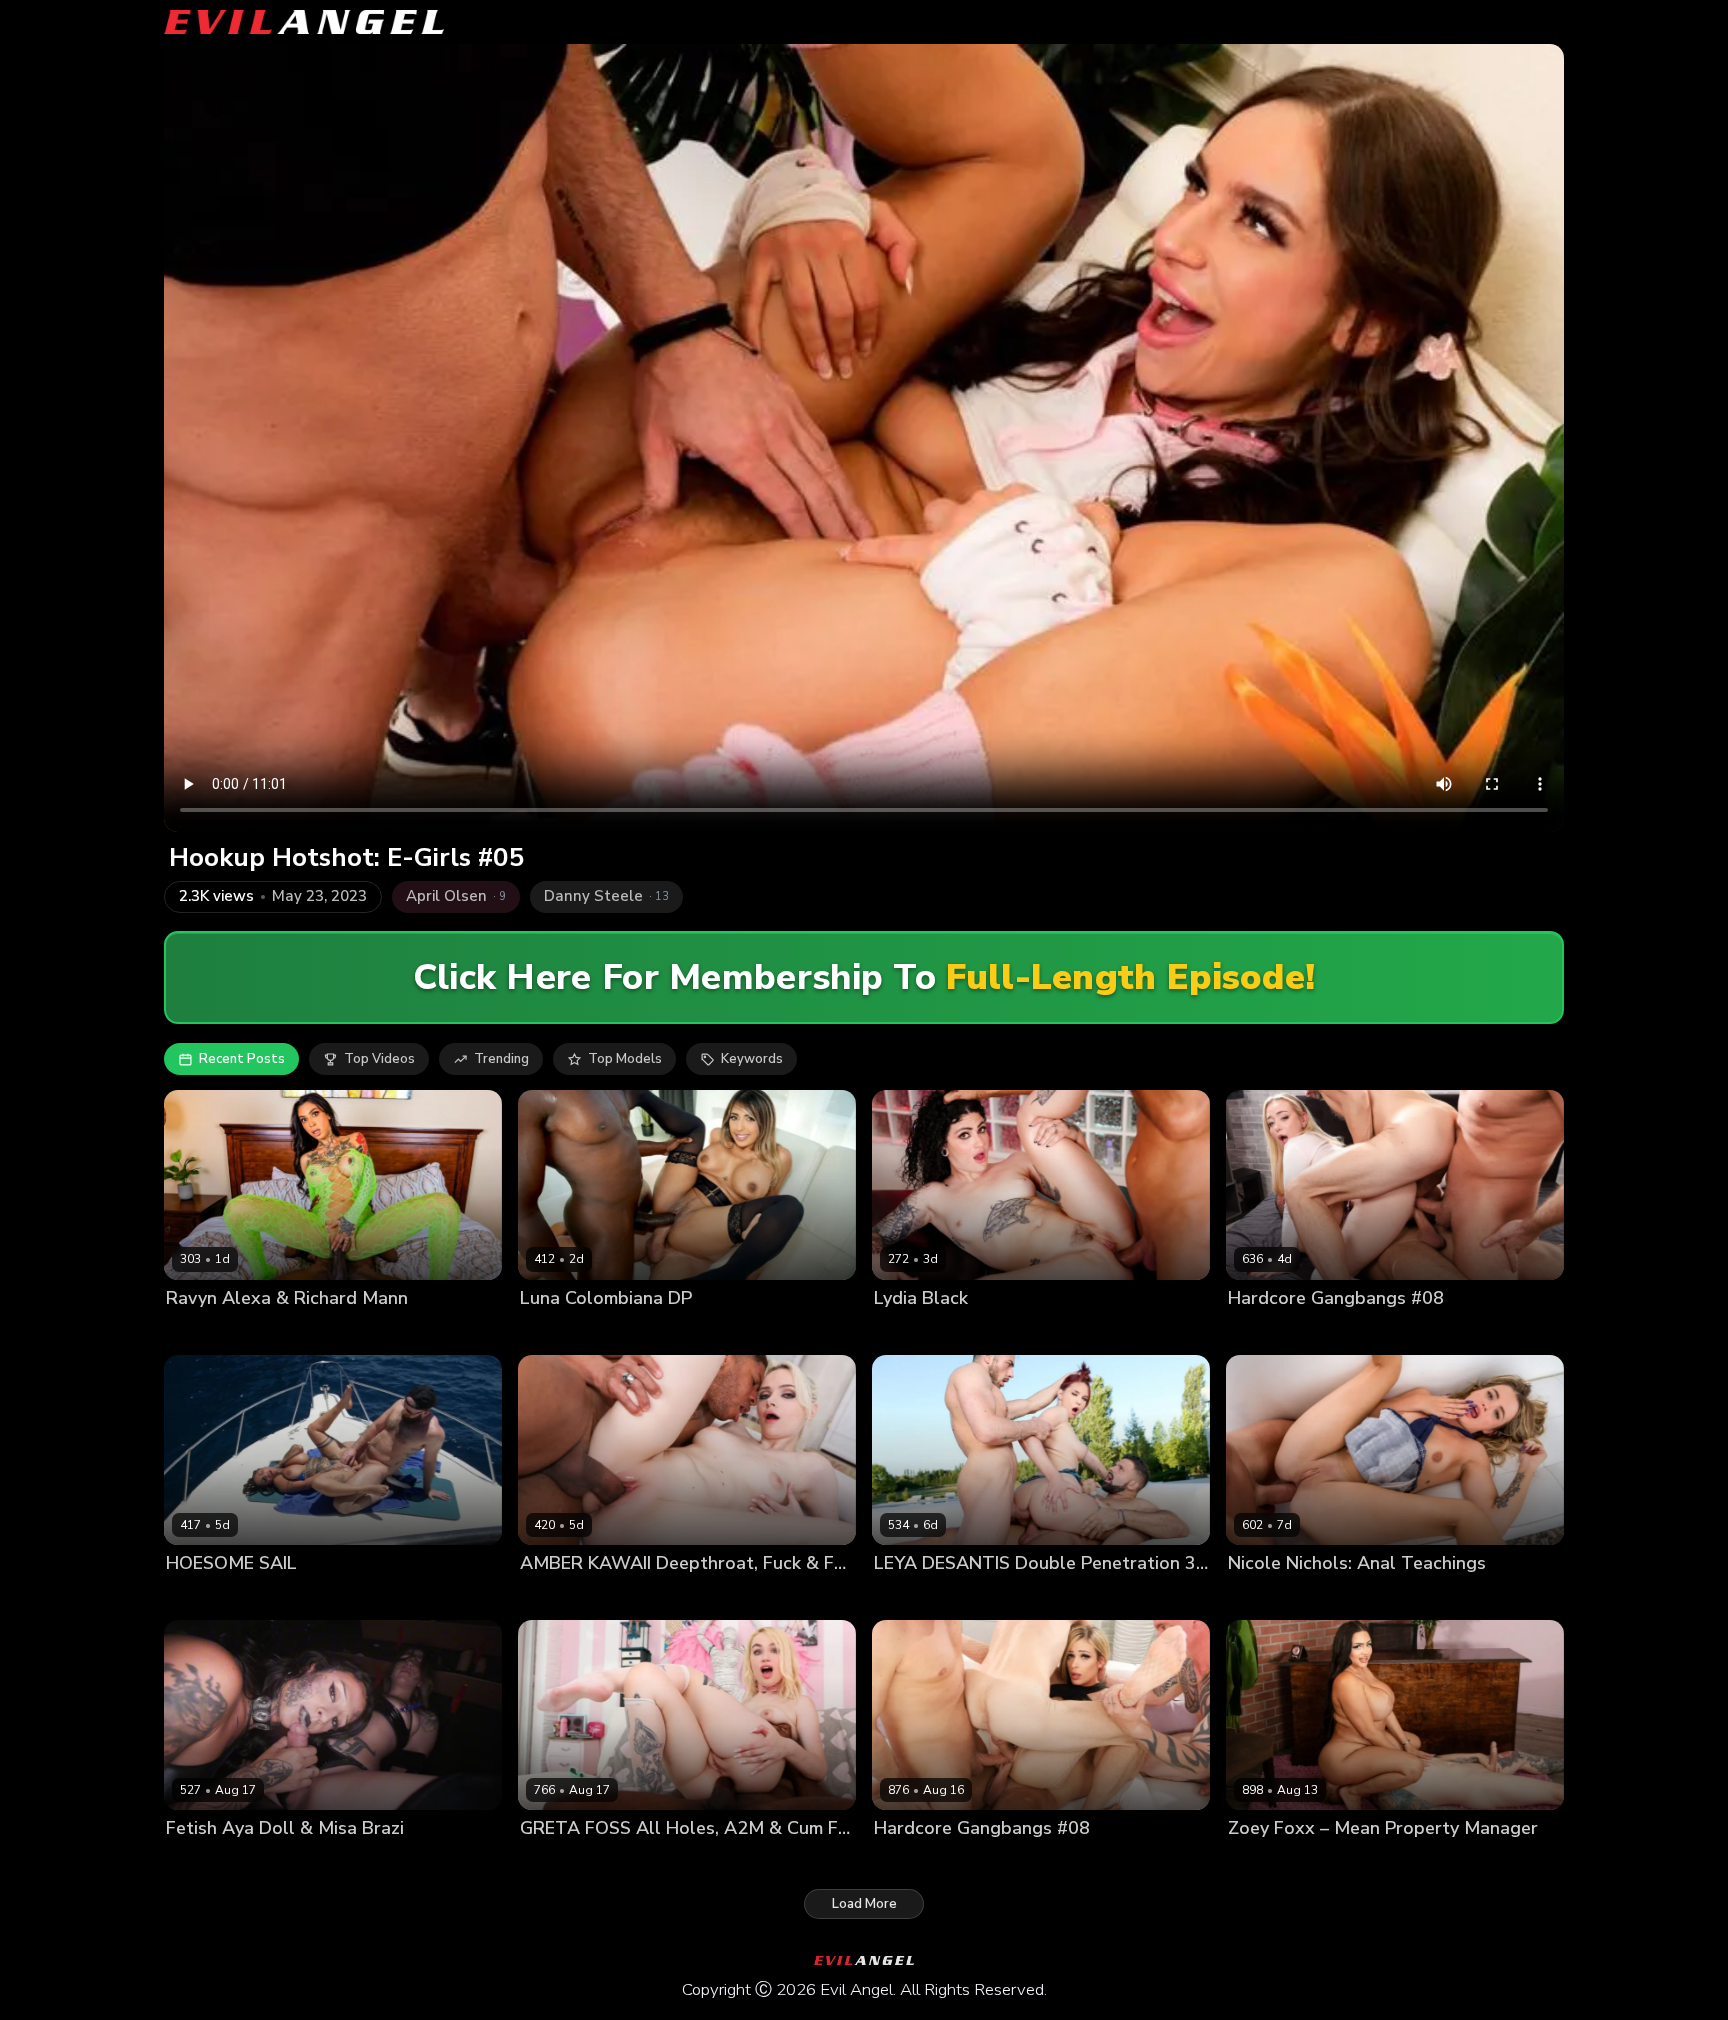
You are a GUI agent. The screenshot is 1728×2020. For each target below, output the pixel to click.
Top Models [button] (625, 1059)
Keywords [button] (752, 1059)
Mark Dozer (1418, 1332)
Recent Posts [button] (242, 1059)
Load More (864, 1904)
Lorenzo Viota (996, 1332)
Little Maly (648, 1597)
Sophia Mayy (1268, 1332)
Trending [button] (501, 1059)
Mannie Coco (678, 1332)
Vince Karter (765, 1332)
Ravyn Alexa (206, 1332)
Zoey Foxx (1260, 1862)
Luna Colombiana (575, 1332)
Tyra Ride (380, 1597)
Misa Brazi (260, 1862)
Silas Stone (1336, 1862)
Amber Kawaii (564, 1597)
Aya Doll (193, 1862)
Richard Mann (296, 1332)
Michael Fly (1497, 1332)
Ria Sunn (902, 1862)
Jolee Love (199, 1597)
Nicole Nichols (1273, 1597)
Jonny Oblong (461, 1597)
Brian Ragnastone (995, 1862)
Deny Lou (1345, 1332)
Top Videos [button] (379, 1059)
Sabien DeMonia (291, 1597)
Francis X (1000, 1597)
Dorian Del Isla (1373, 1597)
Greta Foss (554, 1862)
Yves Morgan (637, 1862)
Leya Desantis (919, 1597)
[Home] (304, 22)
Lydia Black (909, 1332)
